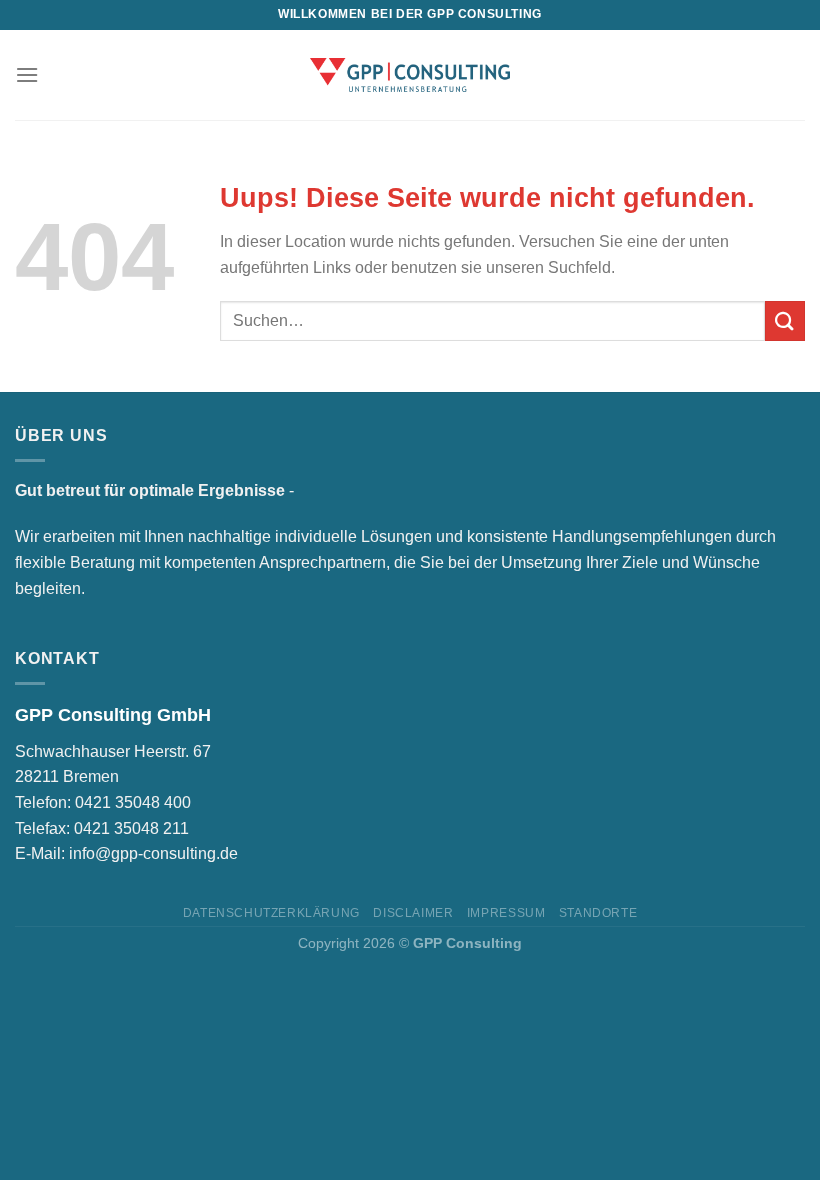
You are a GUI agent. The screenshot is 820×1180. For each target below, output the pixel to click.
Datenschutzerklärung (271, 913)
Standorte (598, 913)
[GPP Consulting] (410, 74)
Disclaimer (413, 913)
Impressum (506, 913)
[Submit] (785, 320)
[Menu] (27, 74)
